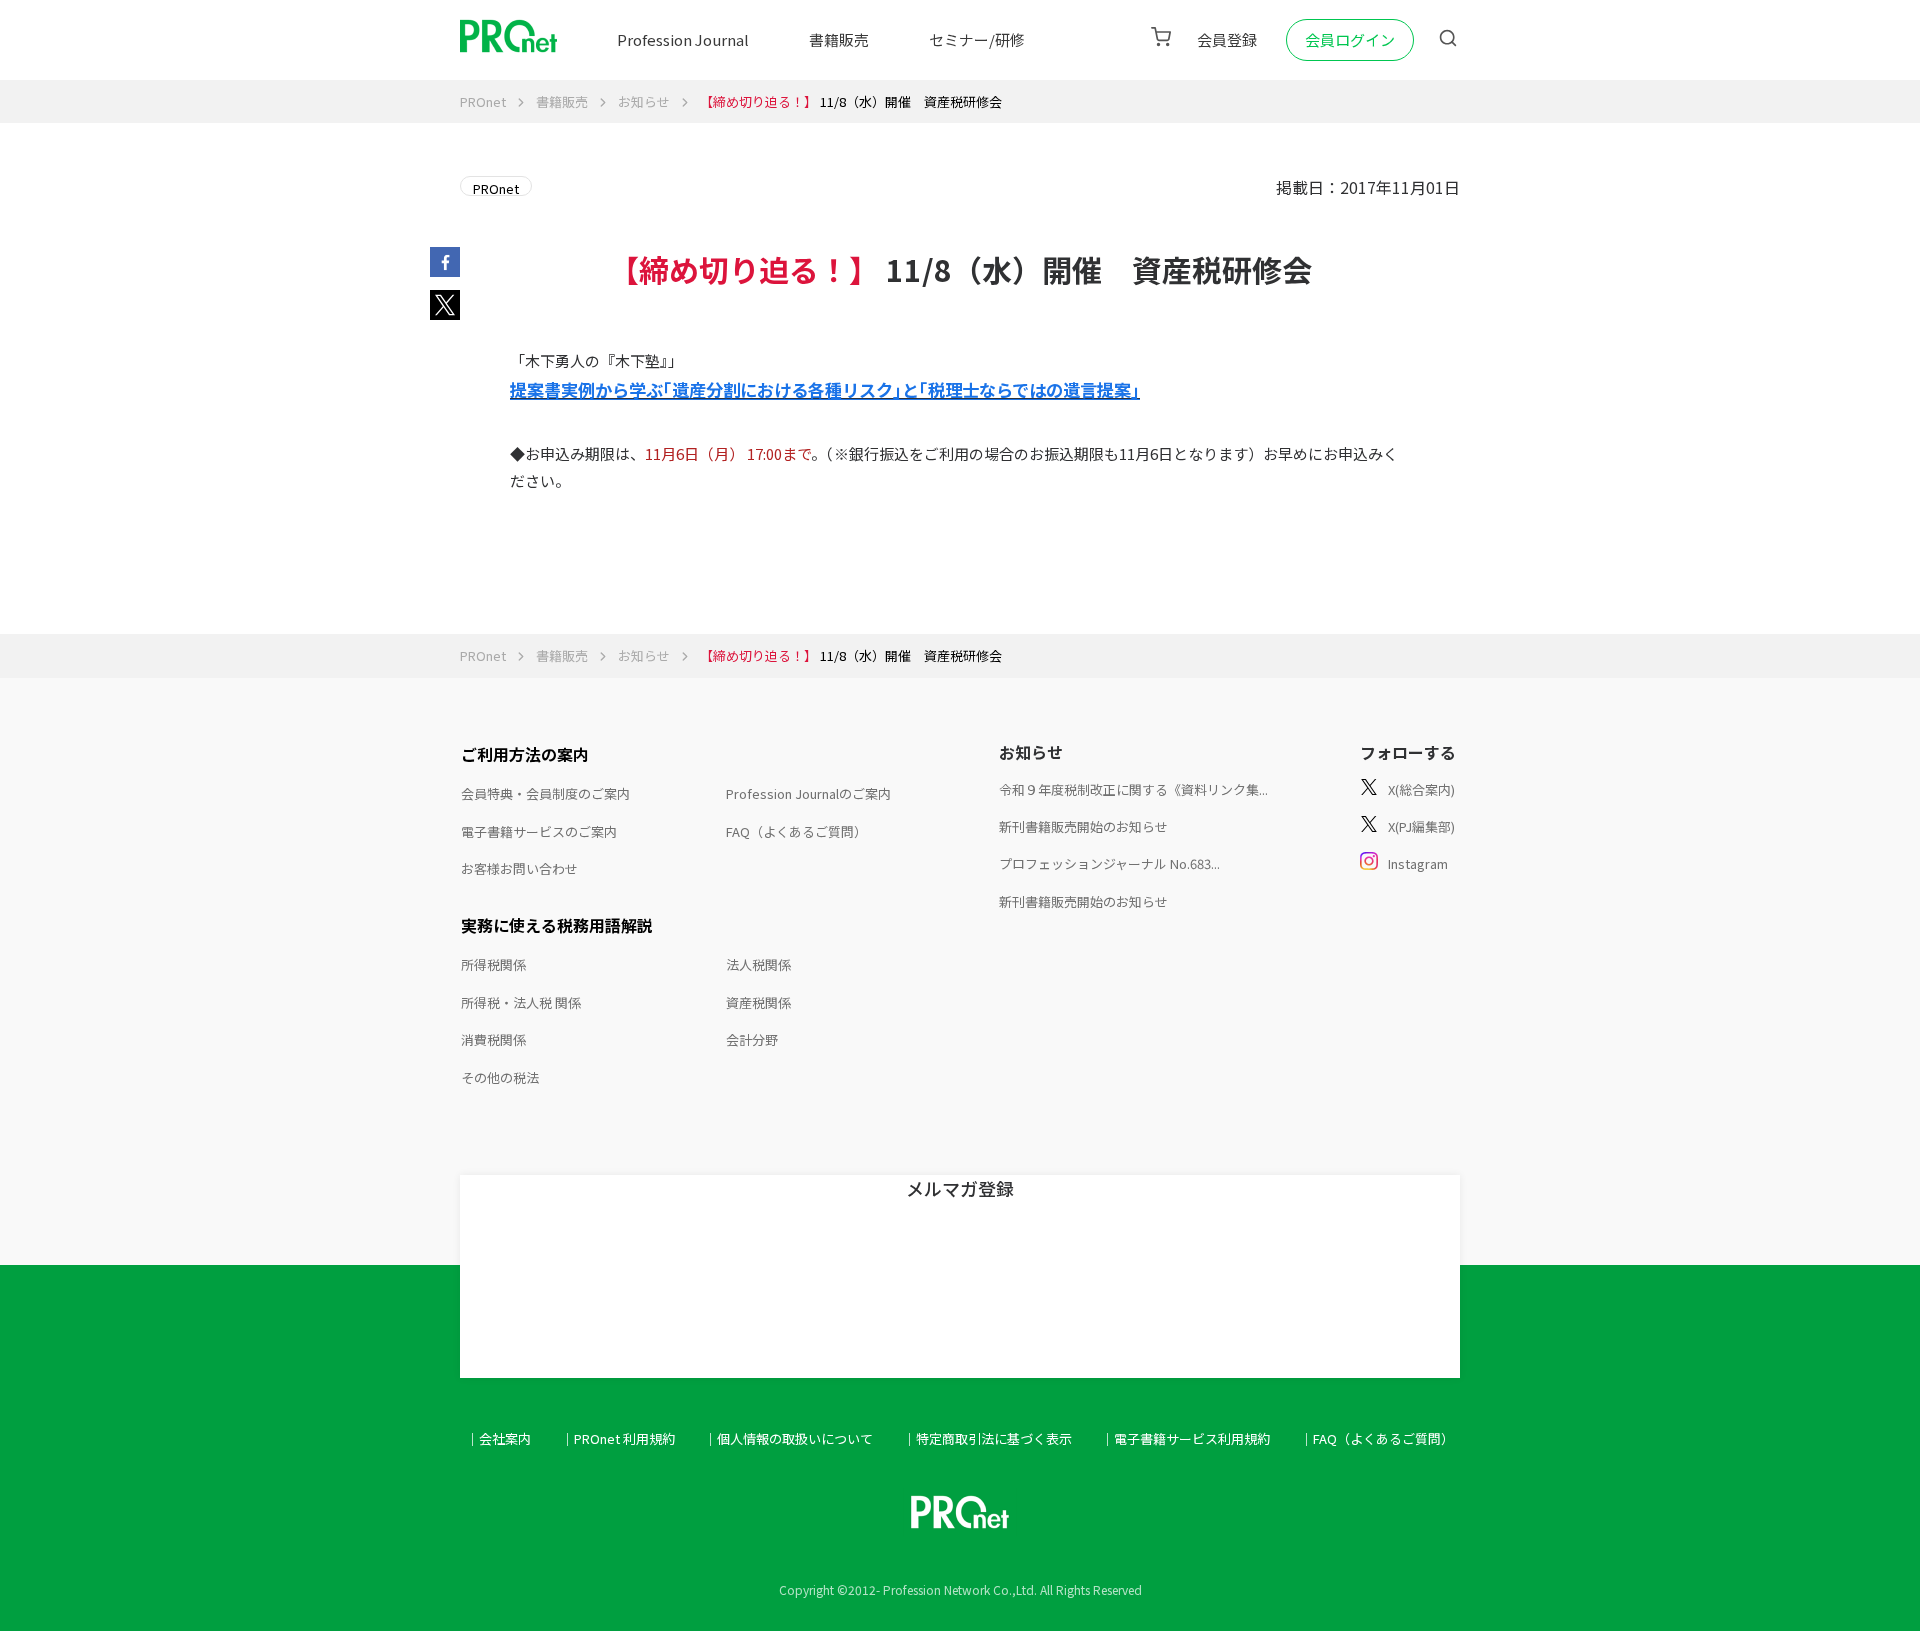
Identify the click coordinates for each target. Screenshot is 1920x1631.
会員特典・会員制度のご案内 (545, 793)
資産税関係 (758, 1002)
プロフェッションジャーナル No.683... (1109, 863)
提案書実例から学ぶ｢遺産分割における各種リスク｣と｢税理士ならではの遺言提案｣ (825, 389)
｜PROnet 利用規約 (618, 1438)
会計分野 (752, 1039)
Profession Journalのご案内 (808, 793)
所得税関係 (493, 964)
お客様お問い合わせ (519, 868)
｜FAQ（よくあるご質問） (1377, 1438)
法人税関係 (758, 964)
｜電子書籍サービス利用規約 (1185, 1438)
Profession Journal (683, 39)
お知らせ (644, 101)
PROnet (483, 101)
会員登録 (1227, 39)
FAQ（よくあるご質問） (796, 831)
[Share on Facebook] (445, 270)
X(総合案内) (1421, 789)
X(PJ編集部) (1421, 826)
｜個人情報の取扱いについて (788, 1438)
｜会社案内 (498, 1438)
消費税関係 (493, 1039)
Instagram (1418, 863)
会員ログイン (1350, 39)
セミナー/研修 (977, 39)
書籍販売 (839, 39)
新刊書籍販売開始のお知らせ (1083, 826)
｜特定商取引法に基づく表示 (987, 1438)
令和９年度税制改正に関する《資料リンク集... (1133, 789)
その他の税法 (500, 1077)
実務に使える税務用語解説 (557, 925)
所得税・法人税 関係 (521, 1002)
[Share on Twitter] (445, 313)
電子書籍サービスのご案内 (539, 831)
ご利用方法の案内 (525, 754)
